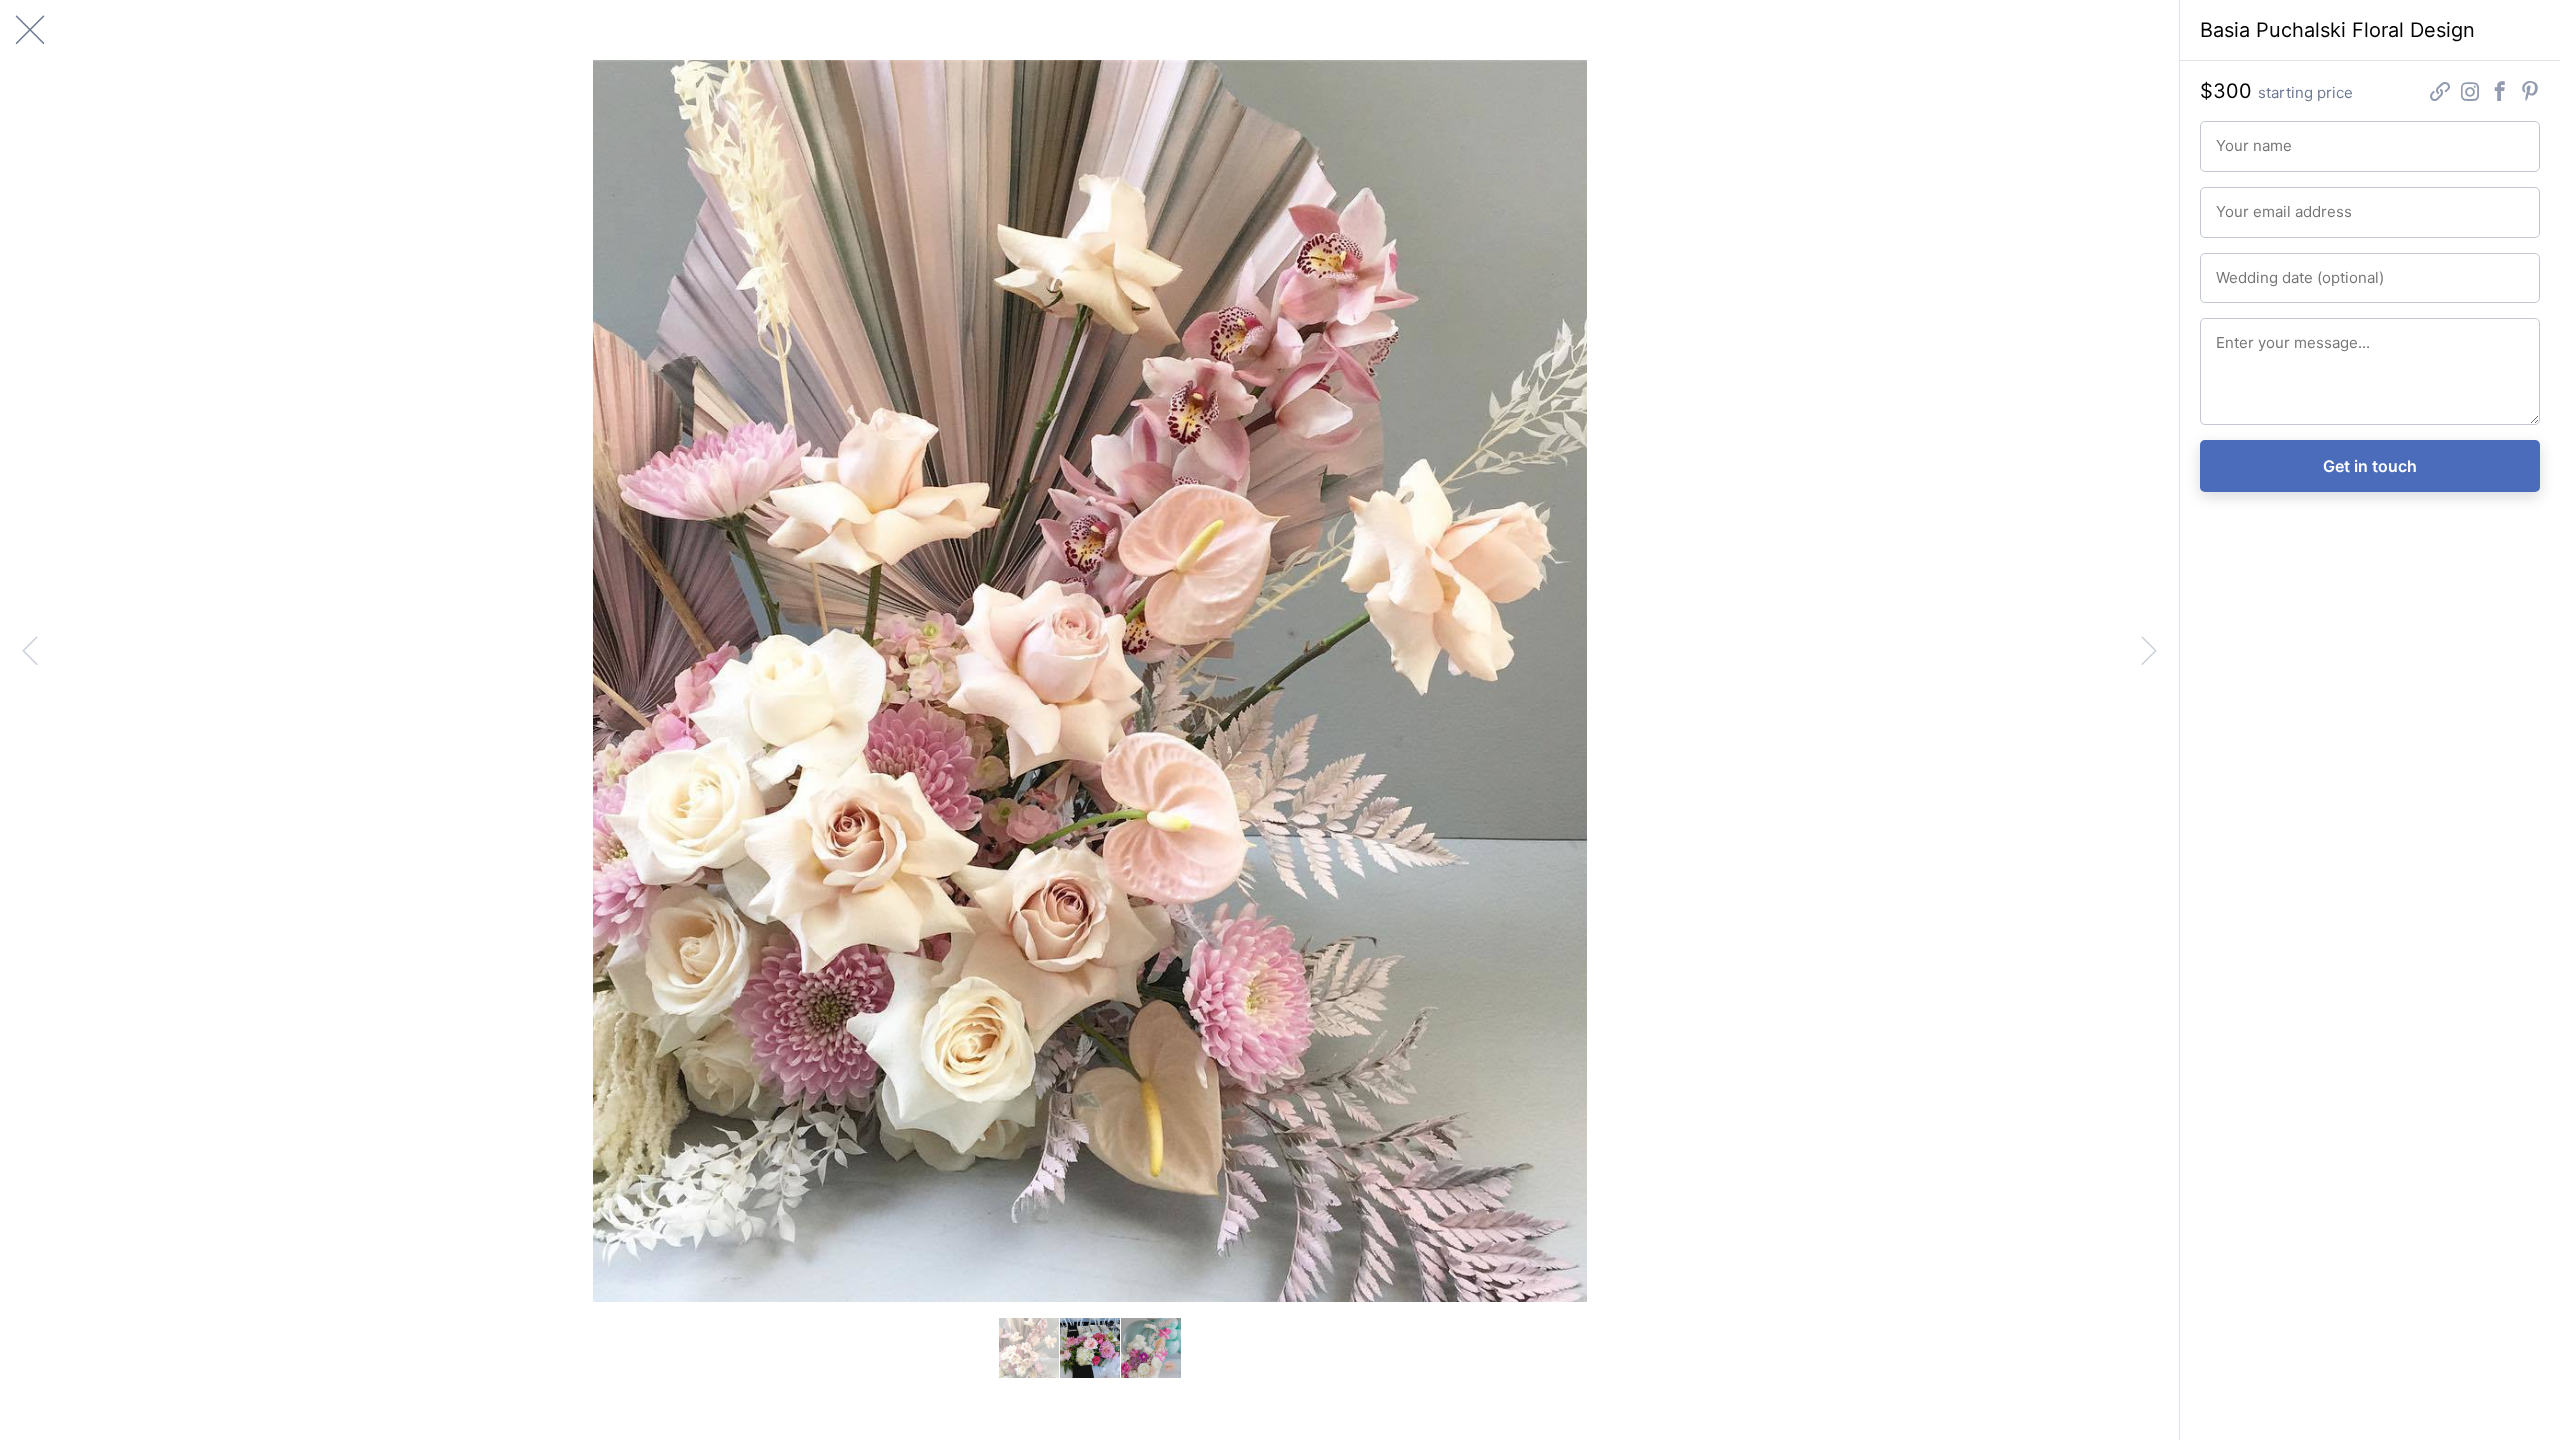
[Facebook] (2500, 93)
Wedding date (2253, 269)
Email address (2253, 203)
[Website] (2440, 93)
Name (2231, 137)
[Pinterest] (2530, 93)
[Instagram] (2470, 93)
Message (2240, 334)
